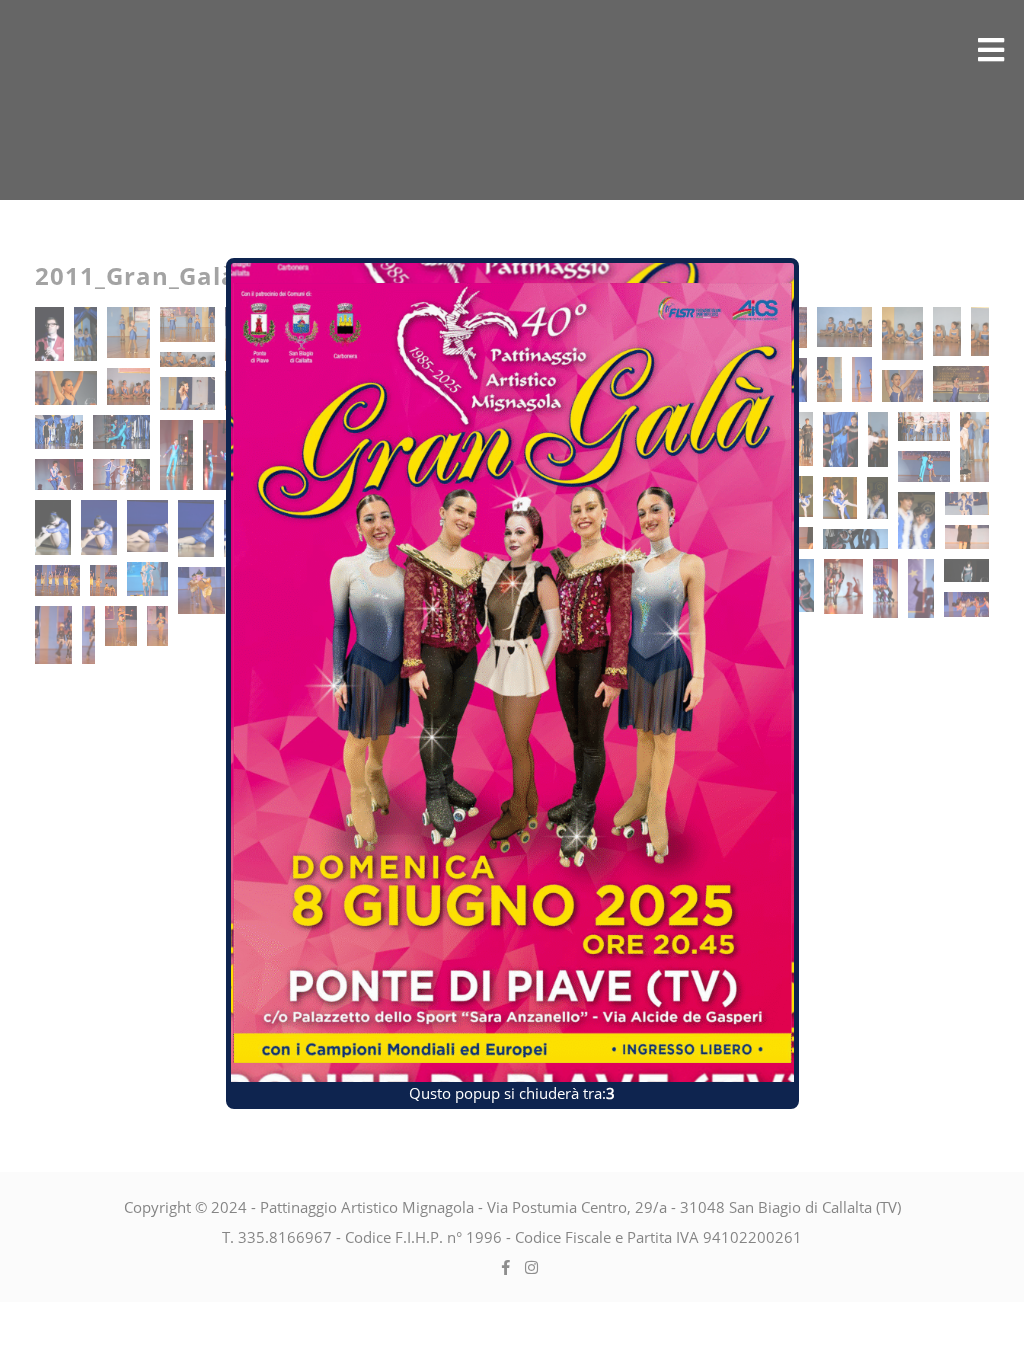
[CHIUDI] (806, 251)
